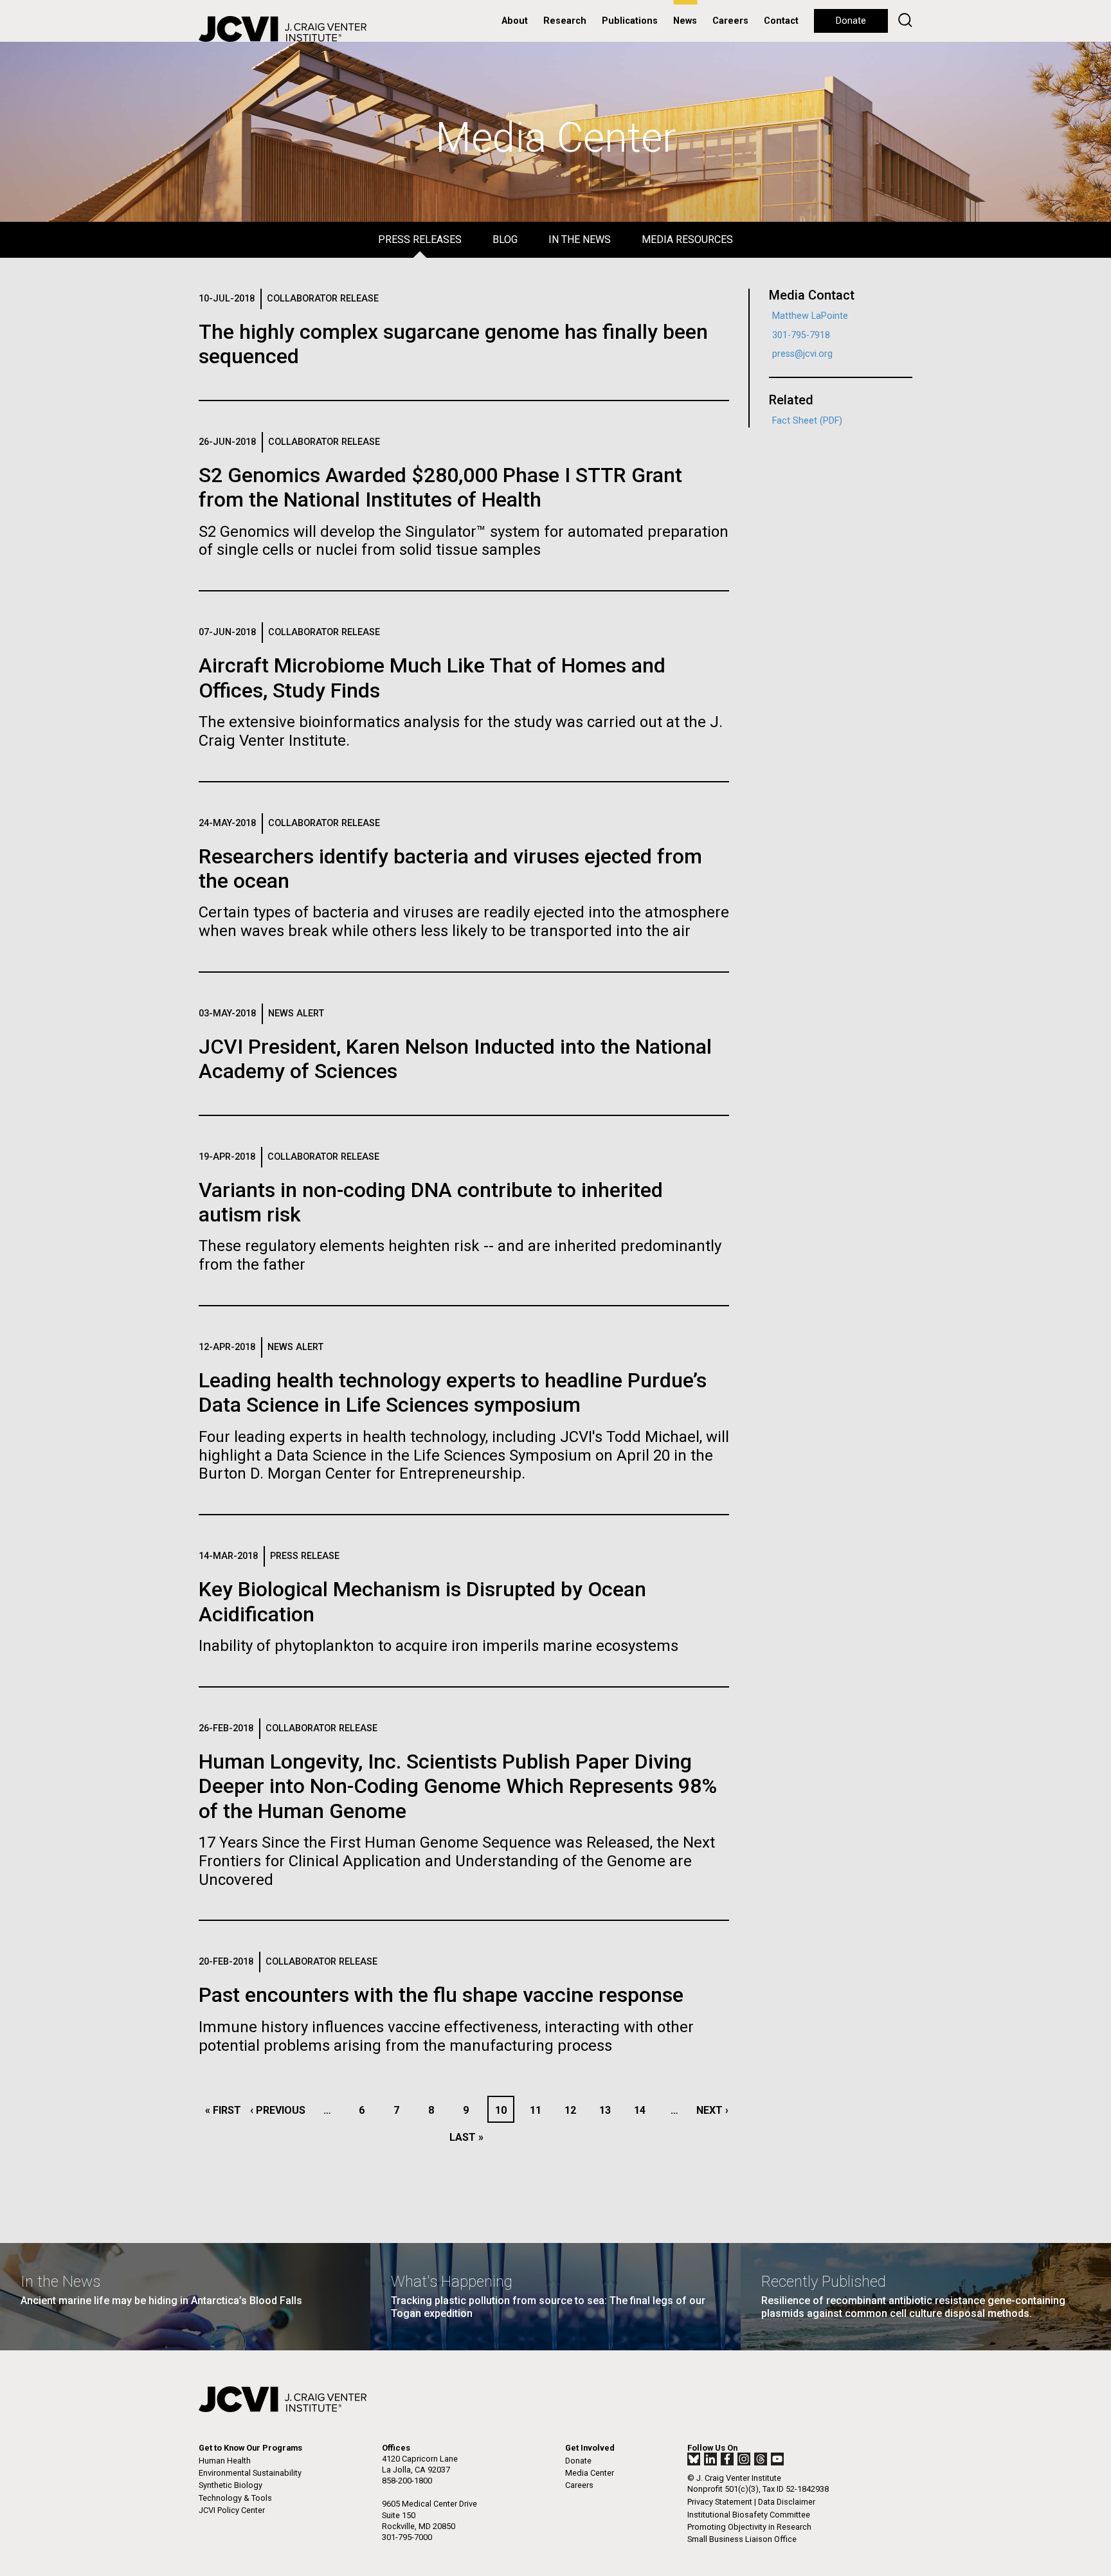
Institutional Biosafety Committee (749, 2515)
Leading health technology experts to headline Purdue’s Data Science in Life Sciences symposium (453, 1392)
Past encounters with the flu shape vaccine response (441, 1995)
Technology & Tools (235, 2498)
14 (643, 2110)
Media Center (590, 2473)
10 (504, 2110)
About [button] (515, 21)
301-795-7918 (801, 335)
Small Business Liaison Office (742, 2539)
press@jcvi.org (802, 354)
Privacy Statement (720, 2502)
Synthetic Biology (230, 2485)
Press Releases (420, 239)
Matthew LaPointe (810, 316)
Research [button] (565, 21)
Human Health (225, 2461)
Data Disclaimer (787, 2502)
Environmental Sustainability (250, 2473)
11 (539, 2110)
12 (574, 2110)
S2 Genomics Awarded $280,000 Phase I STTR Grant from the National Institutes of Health (440, 487)
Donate (851, 21)
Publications (630, 21)
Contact (781, 21)
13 (609, 2110)
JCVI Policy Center (232, 2510)
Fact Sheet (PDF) (807, 421)
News (685, 21)
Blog (505, 239)
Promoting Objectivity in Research (749, 2527)
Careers (730, 21)
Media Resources (687, 239)
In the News (580, 239)
